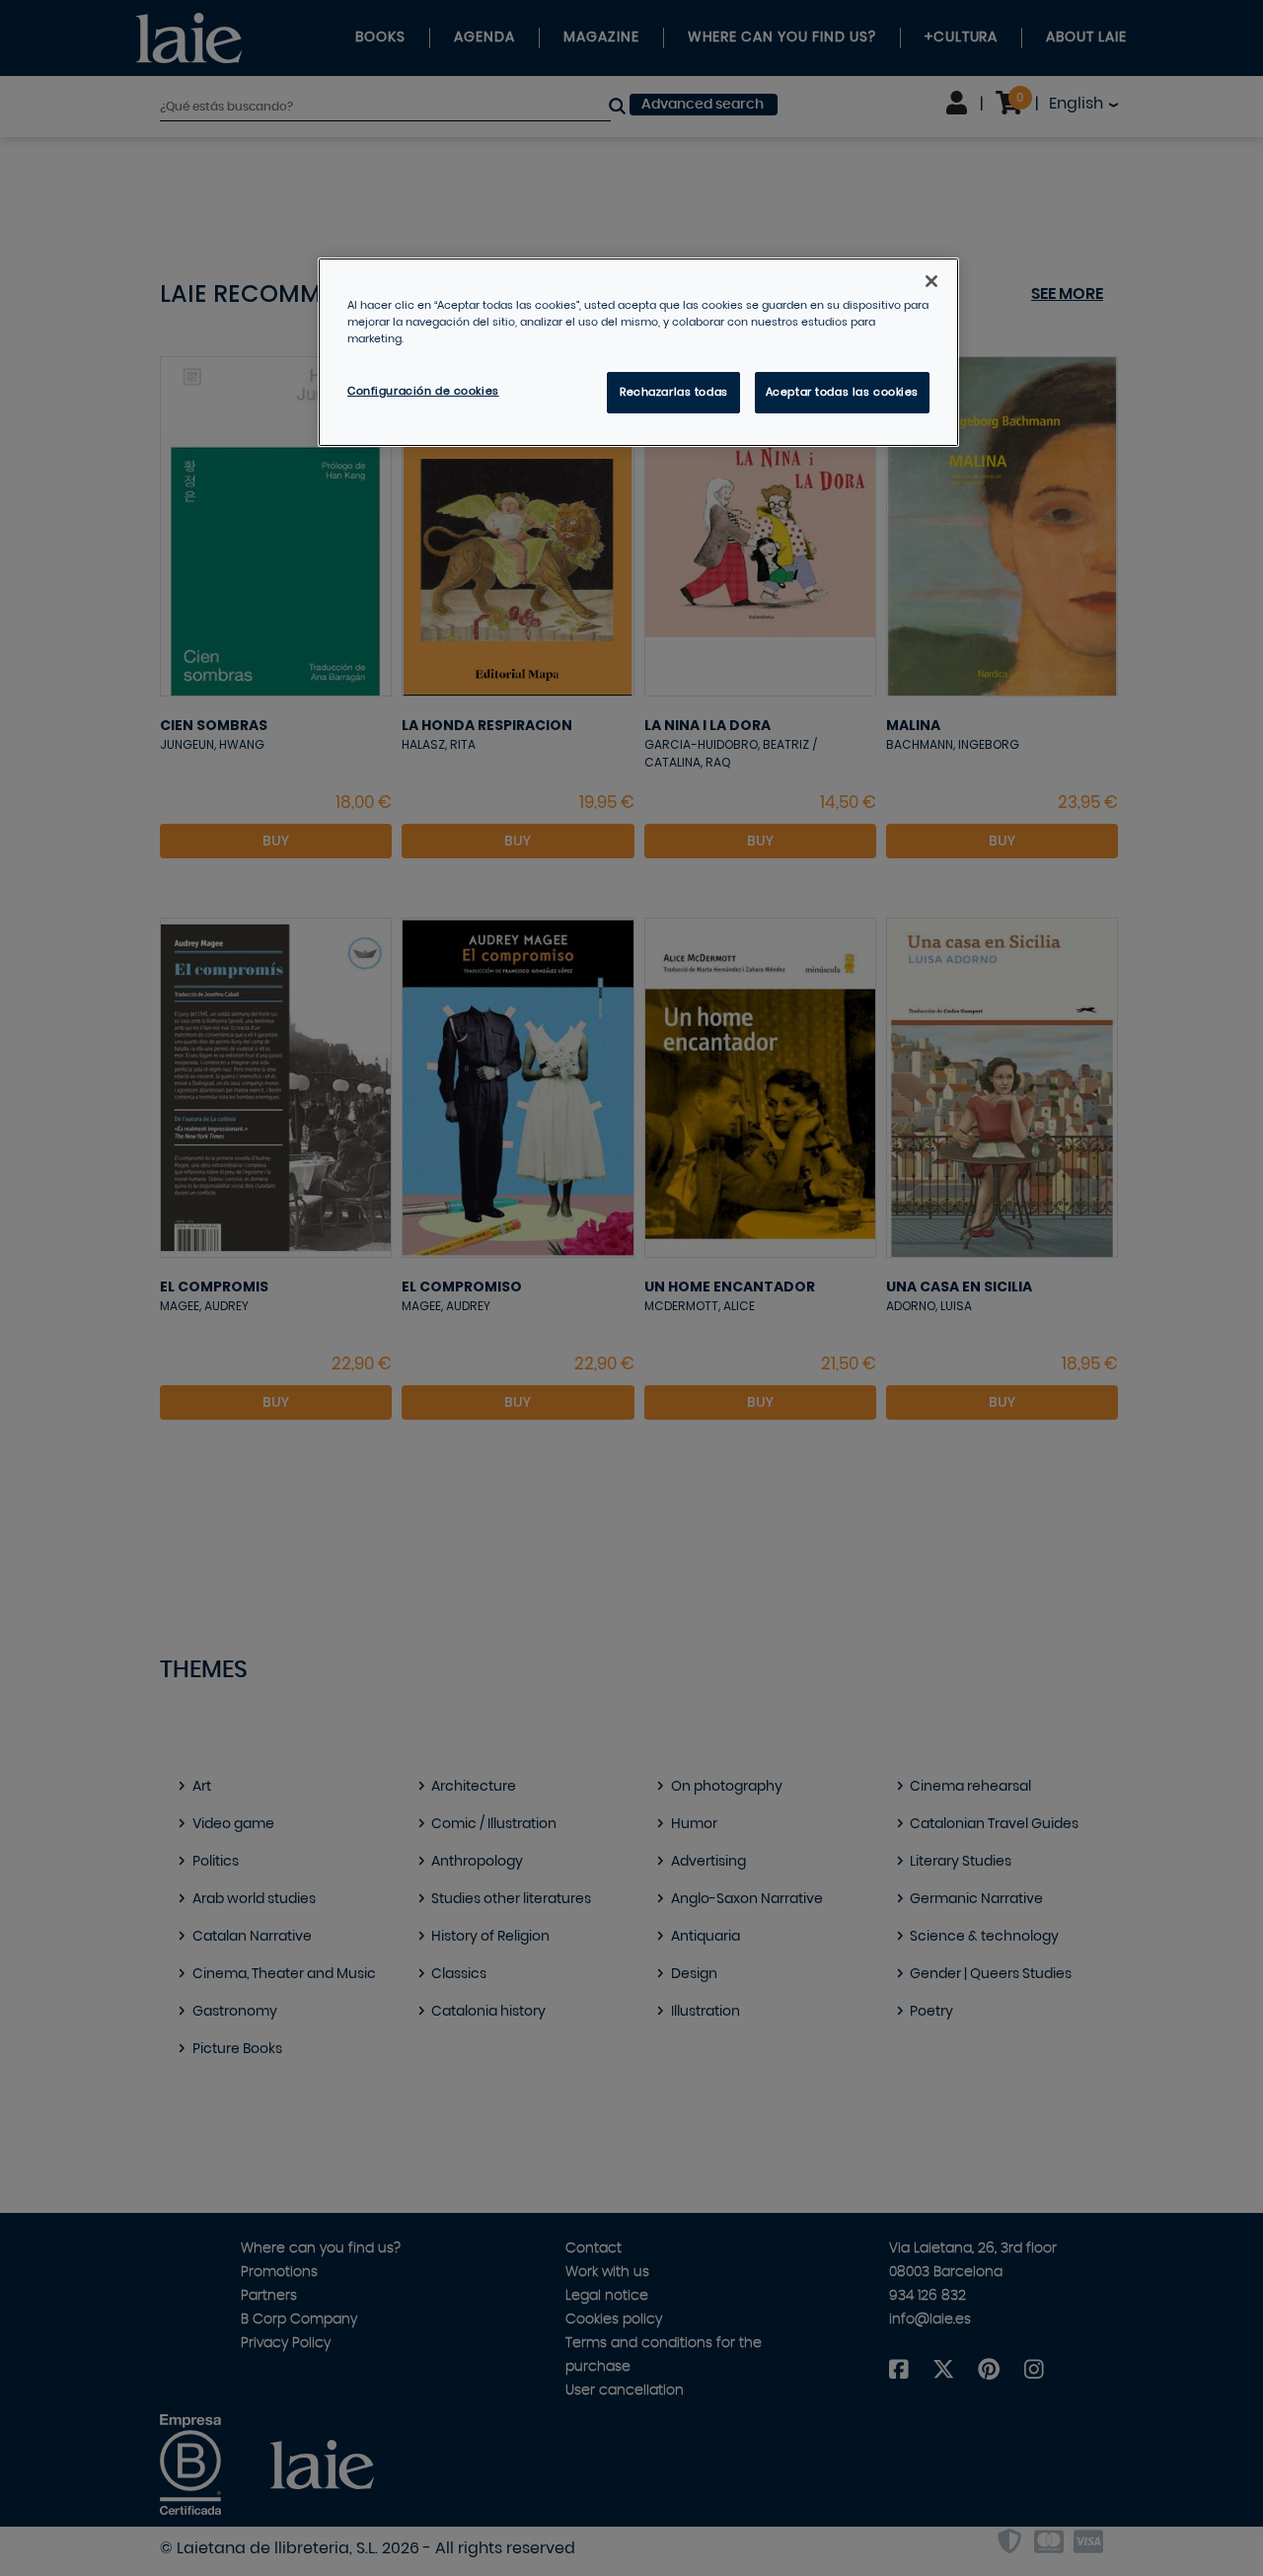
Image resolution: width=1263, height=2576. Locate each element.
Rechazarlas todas (674, 392)
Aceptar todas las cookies (842, 392)
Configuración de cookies (423, 391)
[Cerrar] (931, 281)
